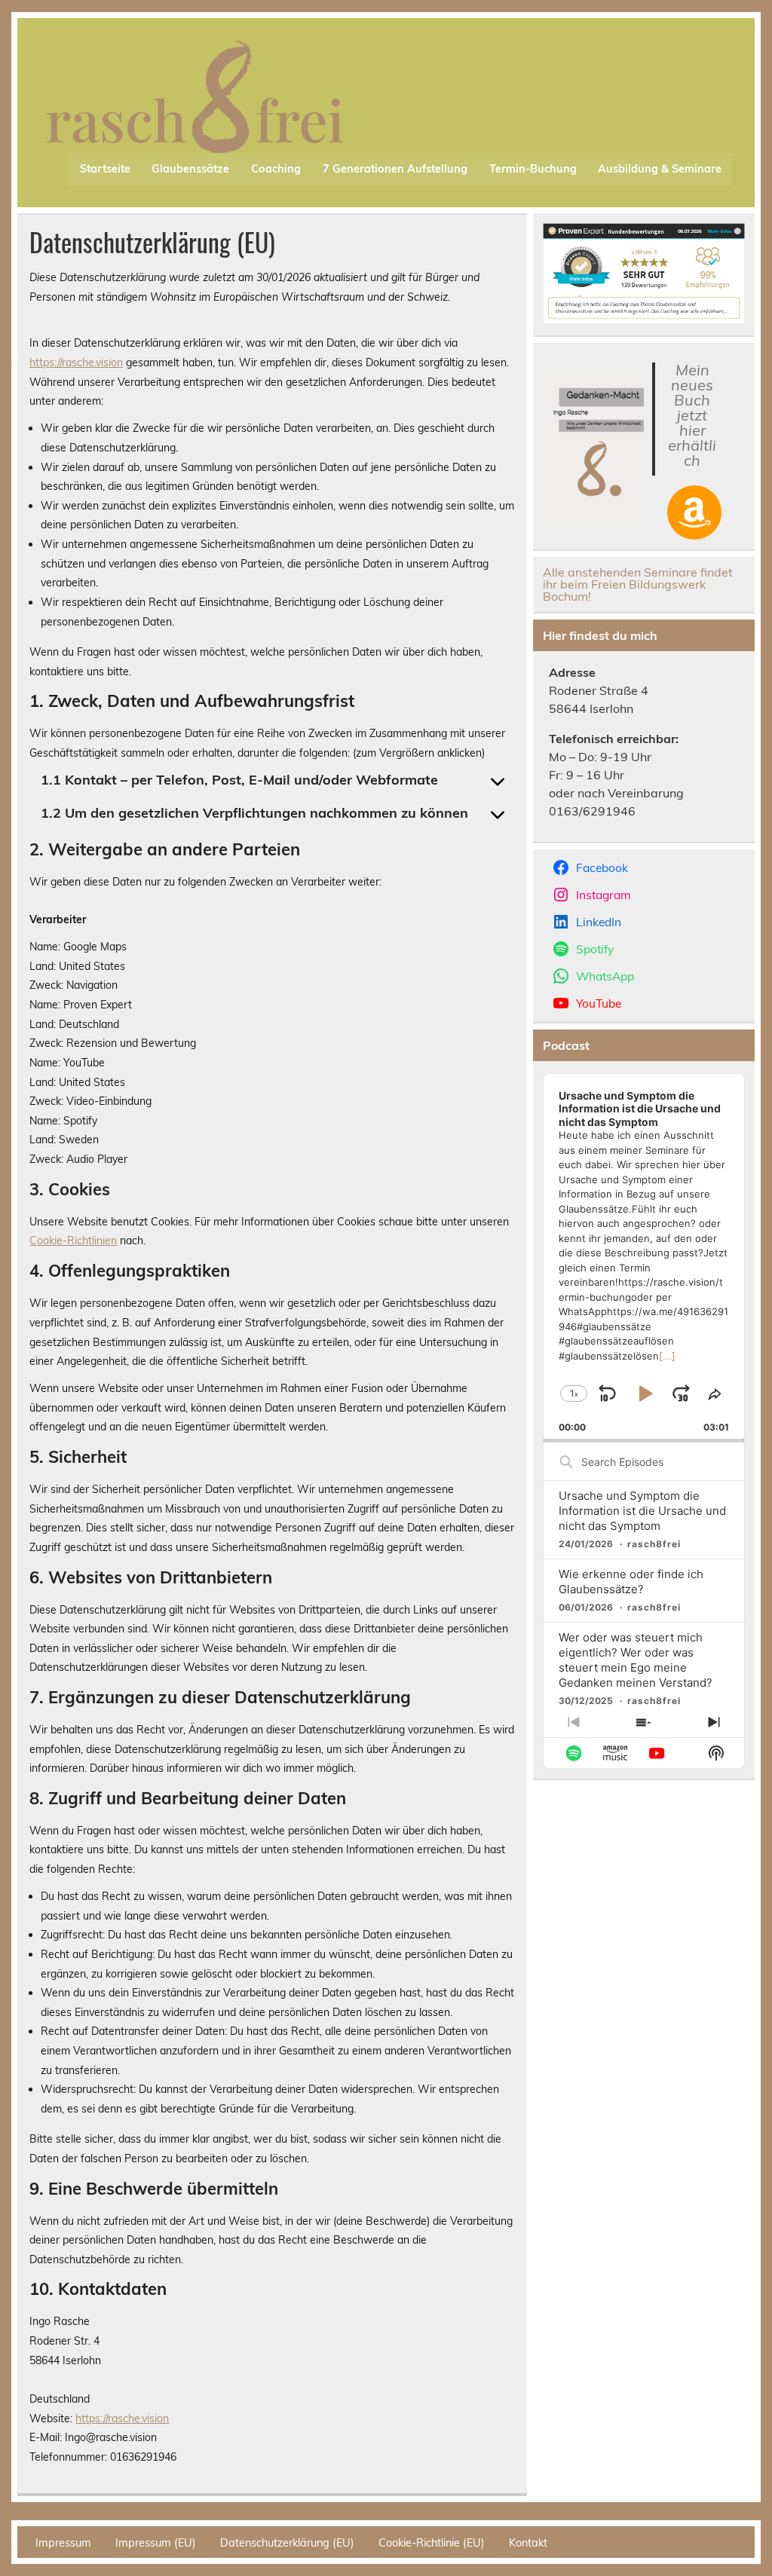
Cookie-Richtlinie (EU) (432, 2543)
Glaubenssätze (190, 169)
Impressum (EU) (156, 2543)
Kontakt (528, 2543)
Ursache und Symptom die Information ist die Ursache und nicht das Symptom (642, 1511)
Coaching (276, 169)
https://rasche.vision (76, 363)
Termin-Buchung (533, 169)
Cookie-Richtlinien (73, 1241)
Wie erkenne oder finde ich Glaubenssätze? (631, 1582)
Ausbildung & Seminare (660, 169)
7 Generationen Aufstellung (395, 169)
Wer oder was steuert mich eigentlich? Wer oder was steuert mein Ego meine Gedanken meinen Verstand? (636, 1660)
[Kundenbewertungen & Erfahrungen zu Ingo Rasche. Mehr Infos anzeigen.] (644, 320)
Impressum (63, 2543)
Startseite (105, 169)
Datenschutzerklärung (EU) (287, 2543)
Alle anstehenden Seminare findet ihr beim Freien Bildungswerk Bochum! (638, 584)
